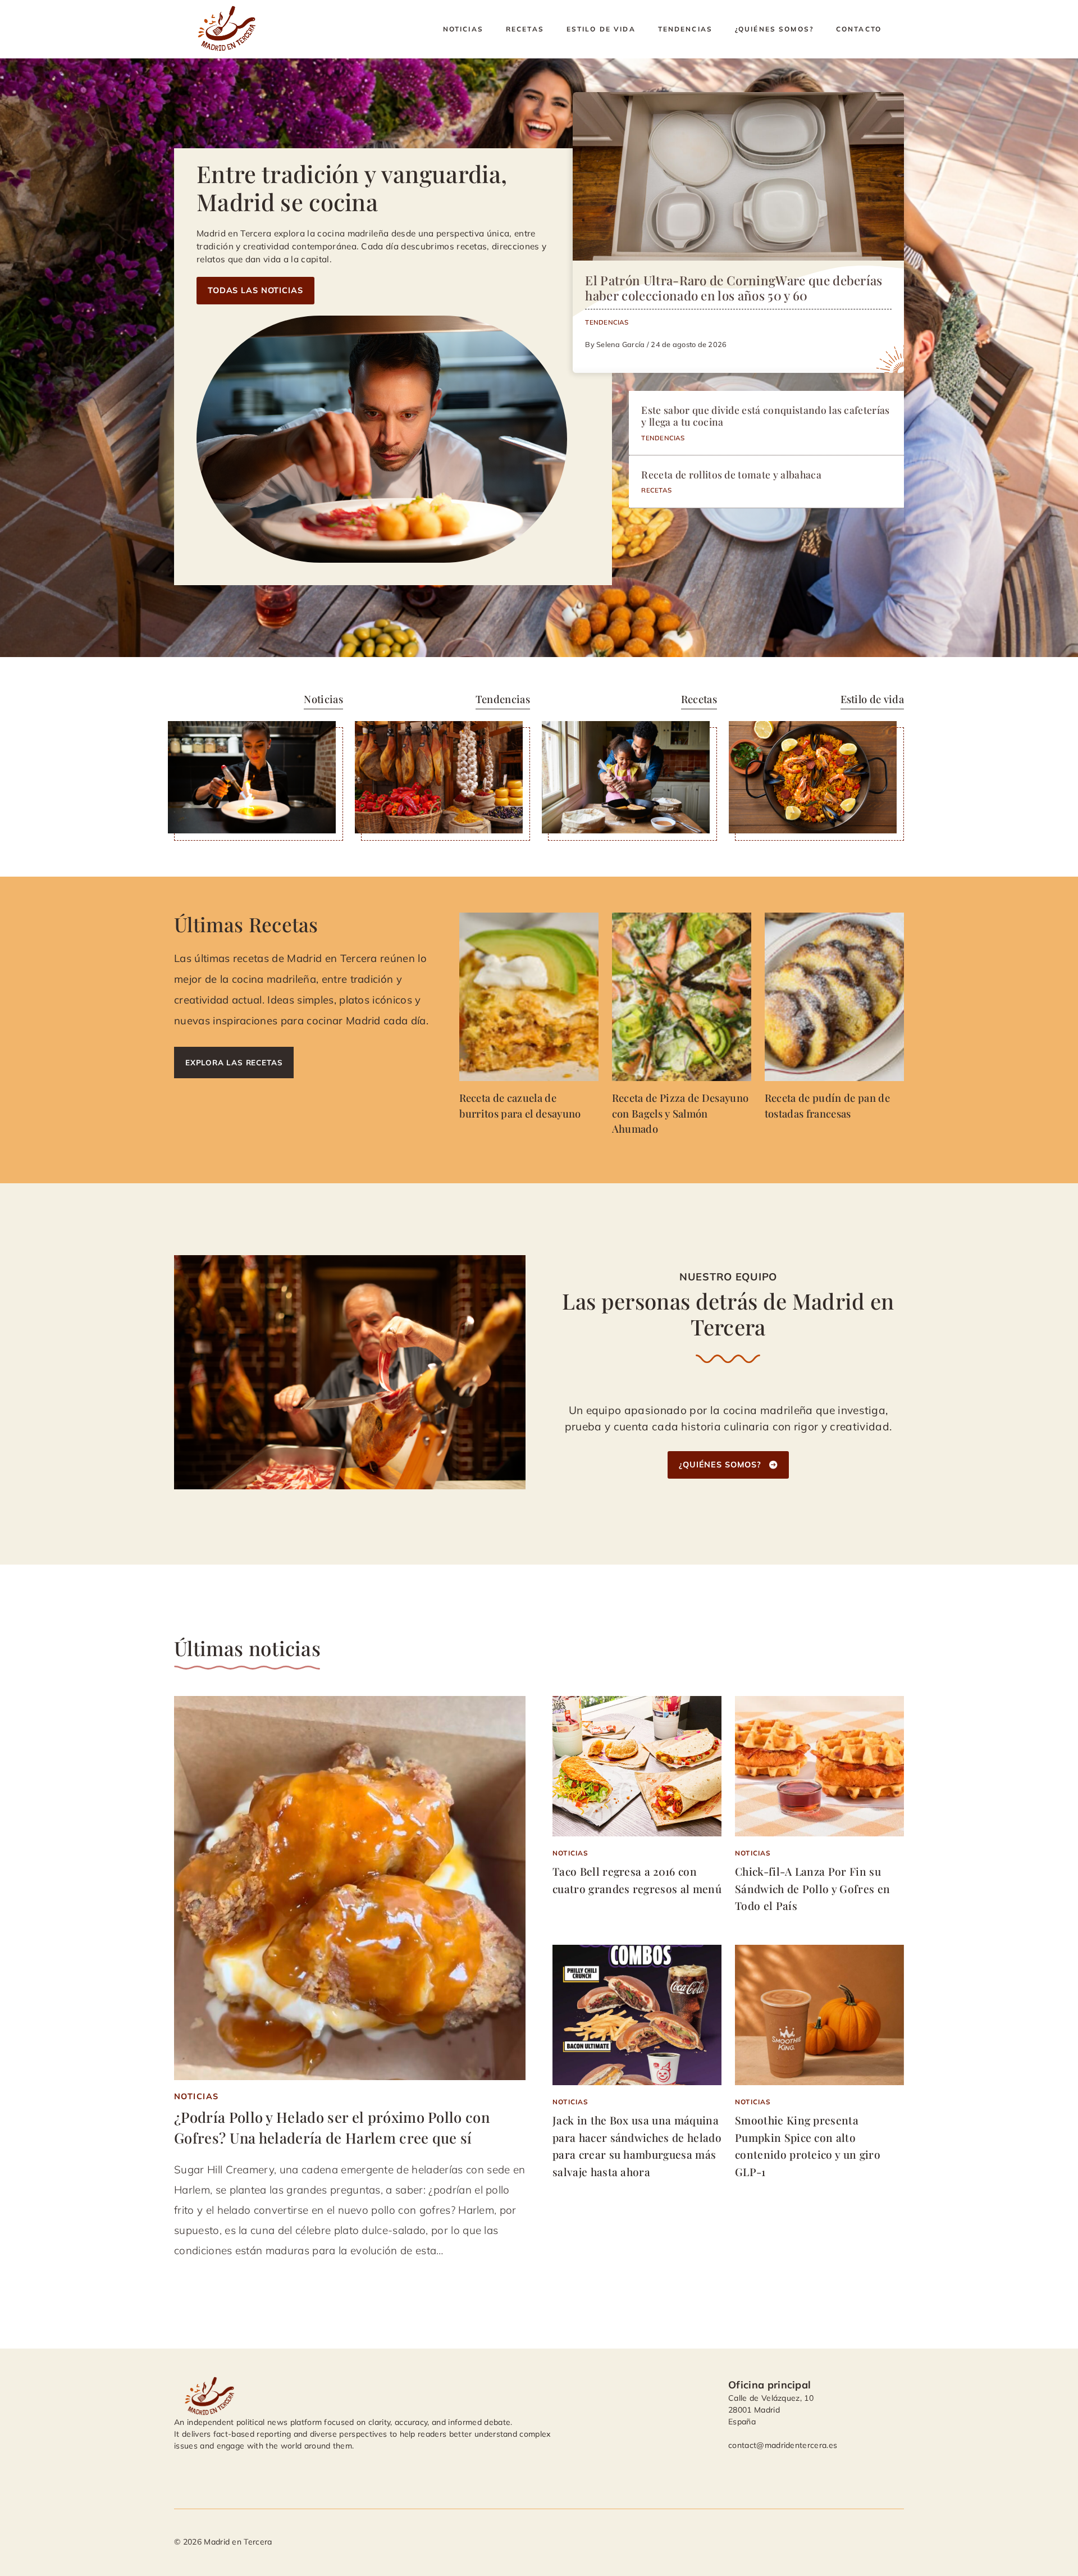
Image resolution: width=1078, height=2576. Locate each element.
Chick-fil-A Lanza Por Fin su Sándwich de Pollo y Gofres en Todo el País (812, 1888)
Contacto (859, 29)
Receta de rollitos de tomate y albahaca (731, 474)
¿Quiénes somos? (774, 29)
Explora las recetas (234, 1062)
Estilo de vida (601, 29)
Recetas (525, 29)
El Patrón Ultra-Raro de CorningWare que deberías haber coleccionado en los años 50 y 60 (734, 288)
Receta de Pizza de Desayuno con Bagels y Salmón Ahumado (680, 1113)
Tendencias (685, 29)
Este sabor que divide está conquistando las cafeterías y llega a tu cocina (765, 416)
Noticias (463, 29)
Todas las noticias (255, 290)
